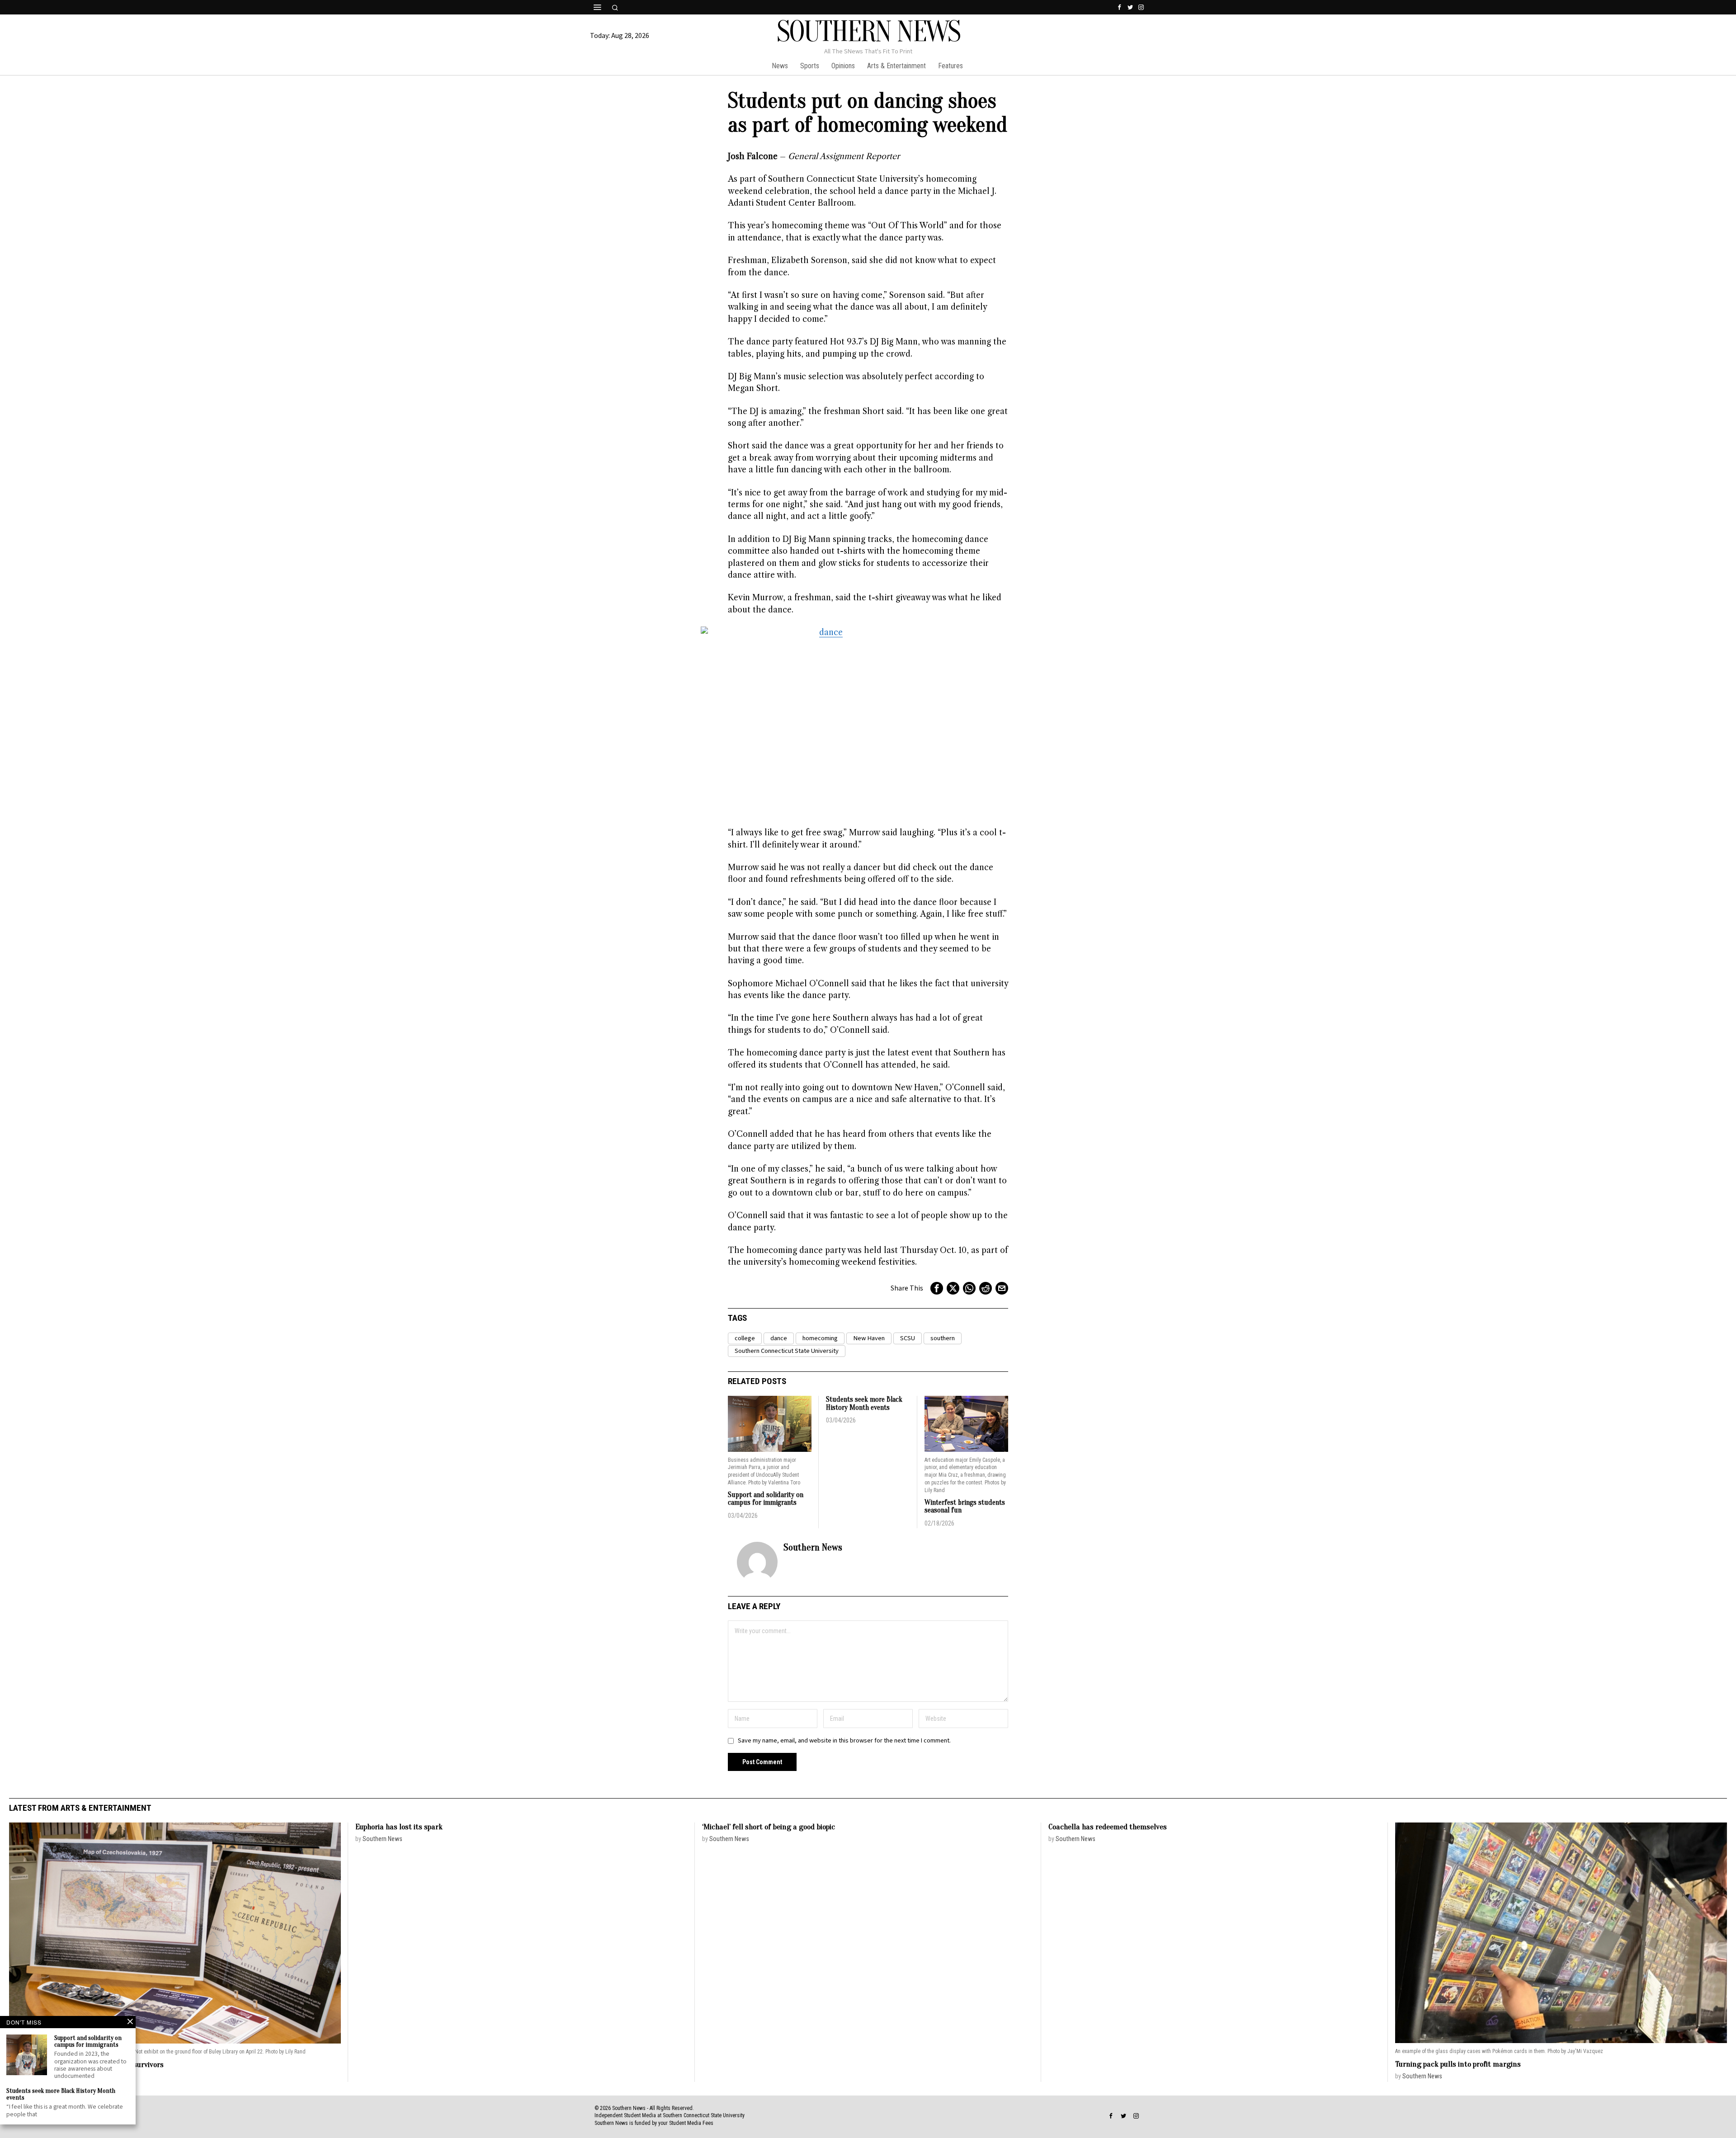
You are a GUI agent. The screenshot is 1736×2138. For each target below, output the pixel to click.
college (745, 1338)
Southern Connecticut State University (787, 1351)
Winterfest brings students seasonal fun (965, 1507)
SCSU (908, 1338)
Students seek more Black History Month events (864, 1404)
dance (779, 1338)
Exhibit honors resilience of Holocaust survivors (86, 2065)
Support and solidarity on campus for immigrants (766, 1499)
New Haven (869, 1338)
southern (943, 1338)
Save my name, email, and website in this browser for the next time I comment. (844, 1740)
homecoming (820, 1338)
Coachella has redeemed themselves (1108, 1827)
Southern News (813, 1547)
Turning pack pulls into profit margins (1458, 2064)
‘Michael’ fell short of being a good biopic (769, 1827)
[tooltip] (1119, 7)
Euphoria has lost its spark (399, 1827)
